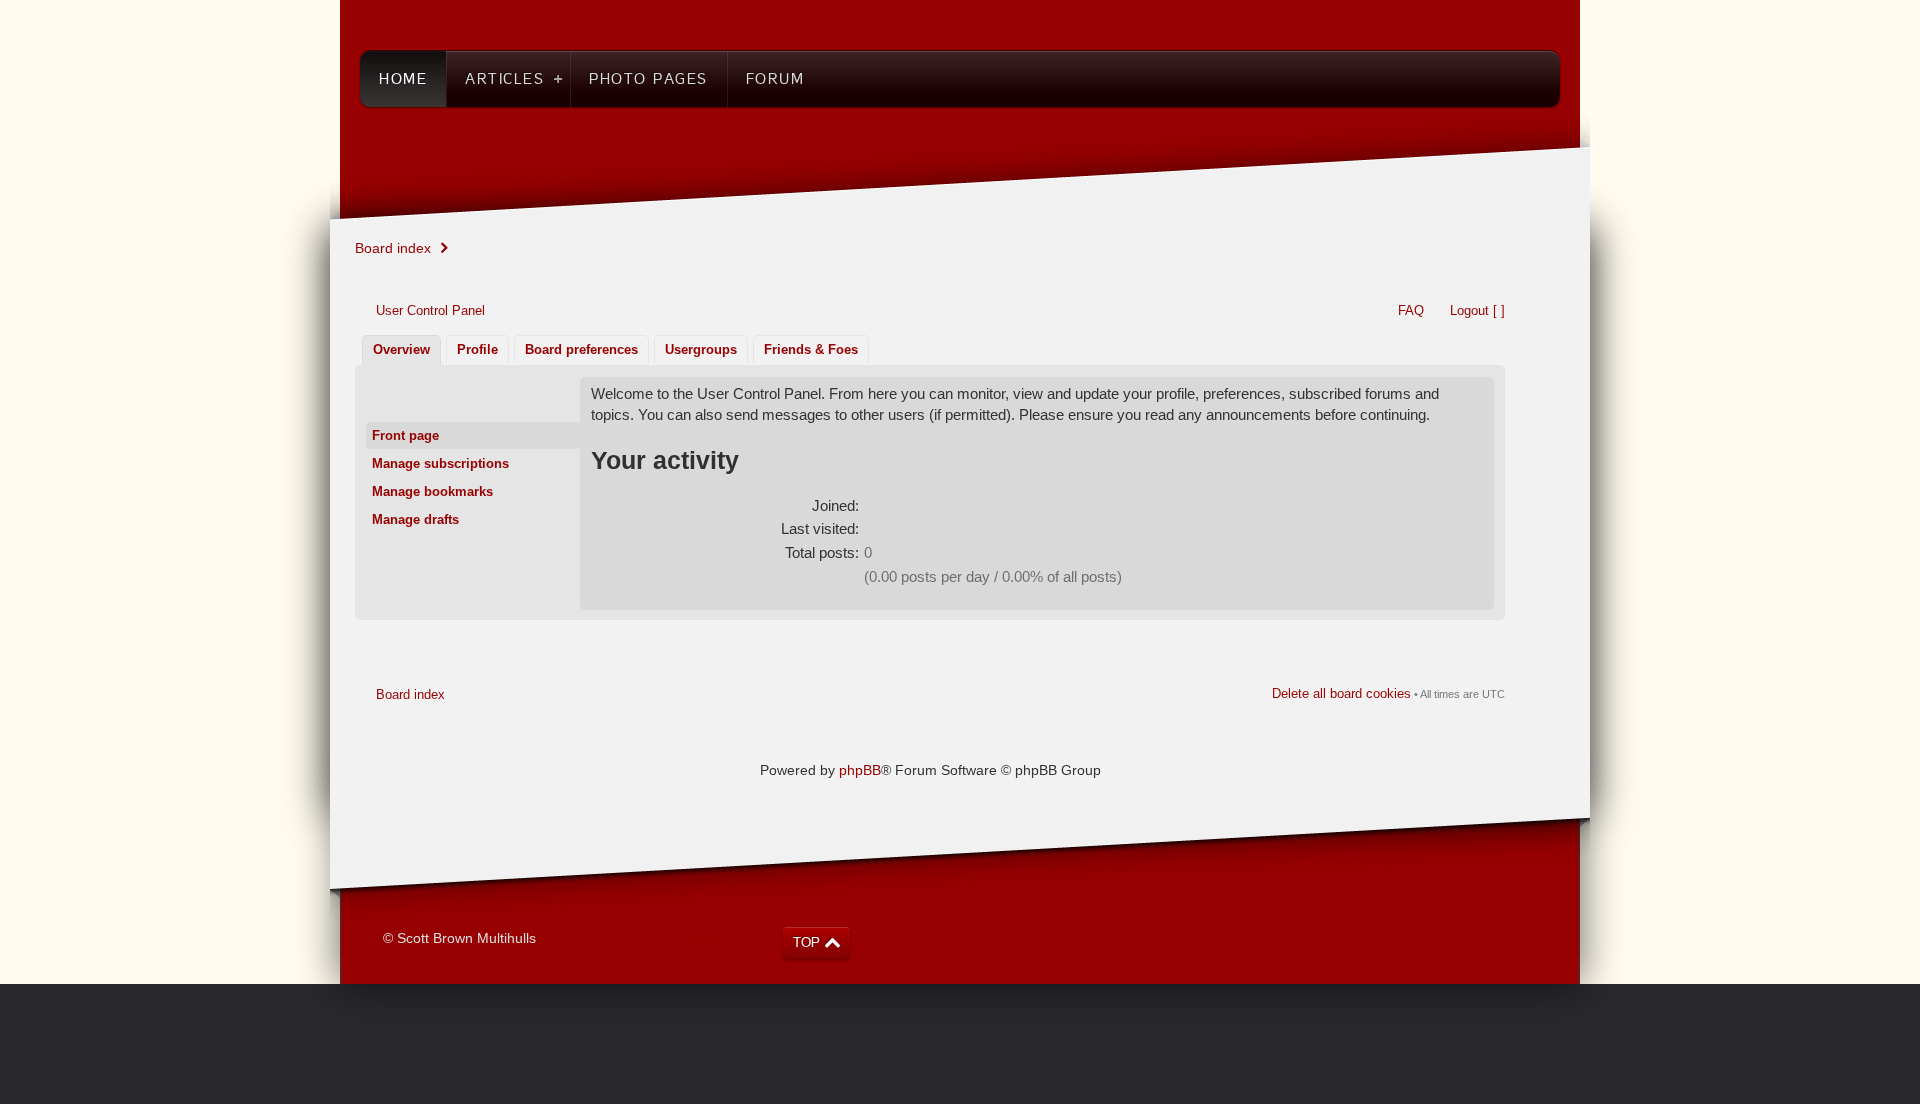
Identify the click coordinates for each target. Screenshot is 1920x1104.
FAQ (1411, 310)
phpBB (860, 770)
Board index (393, 248)
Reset (701, 938)
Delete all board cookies (1341, 693)
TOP (806, 942)
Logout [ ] (1477, 310)
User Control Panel (430, 310)
